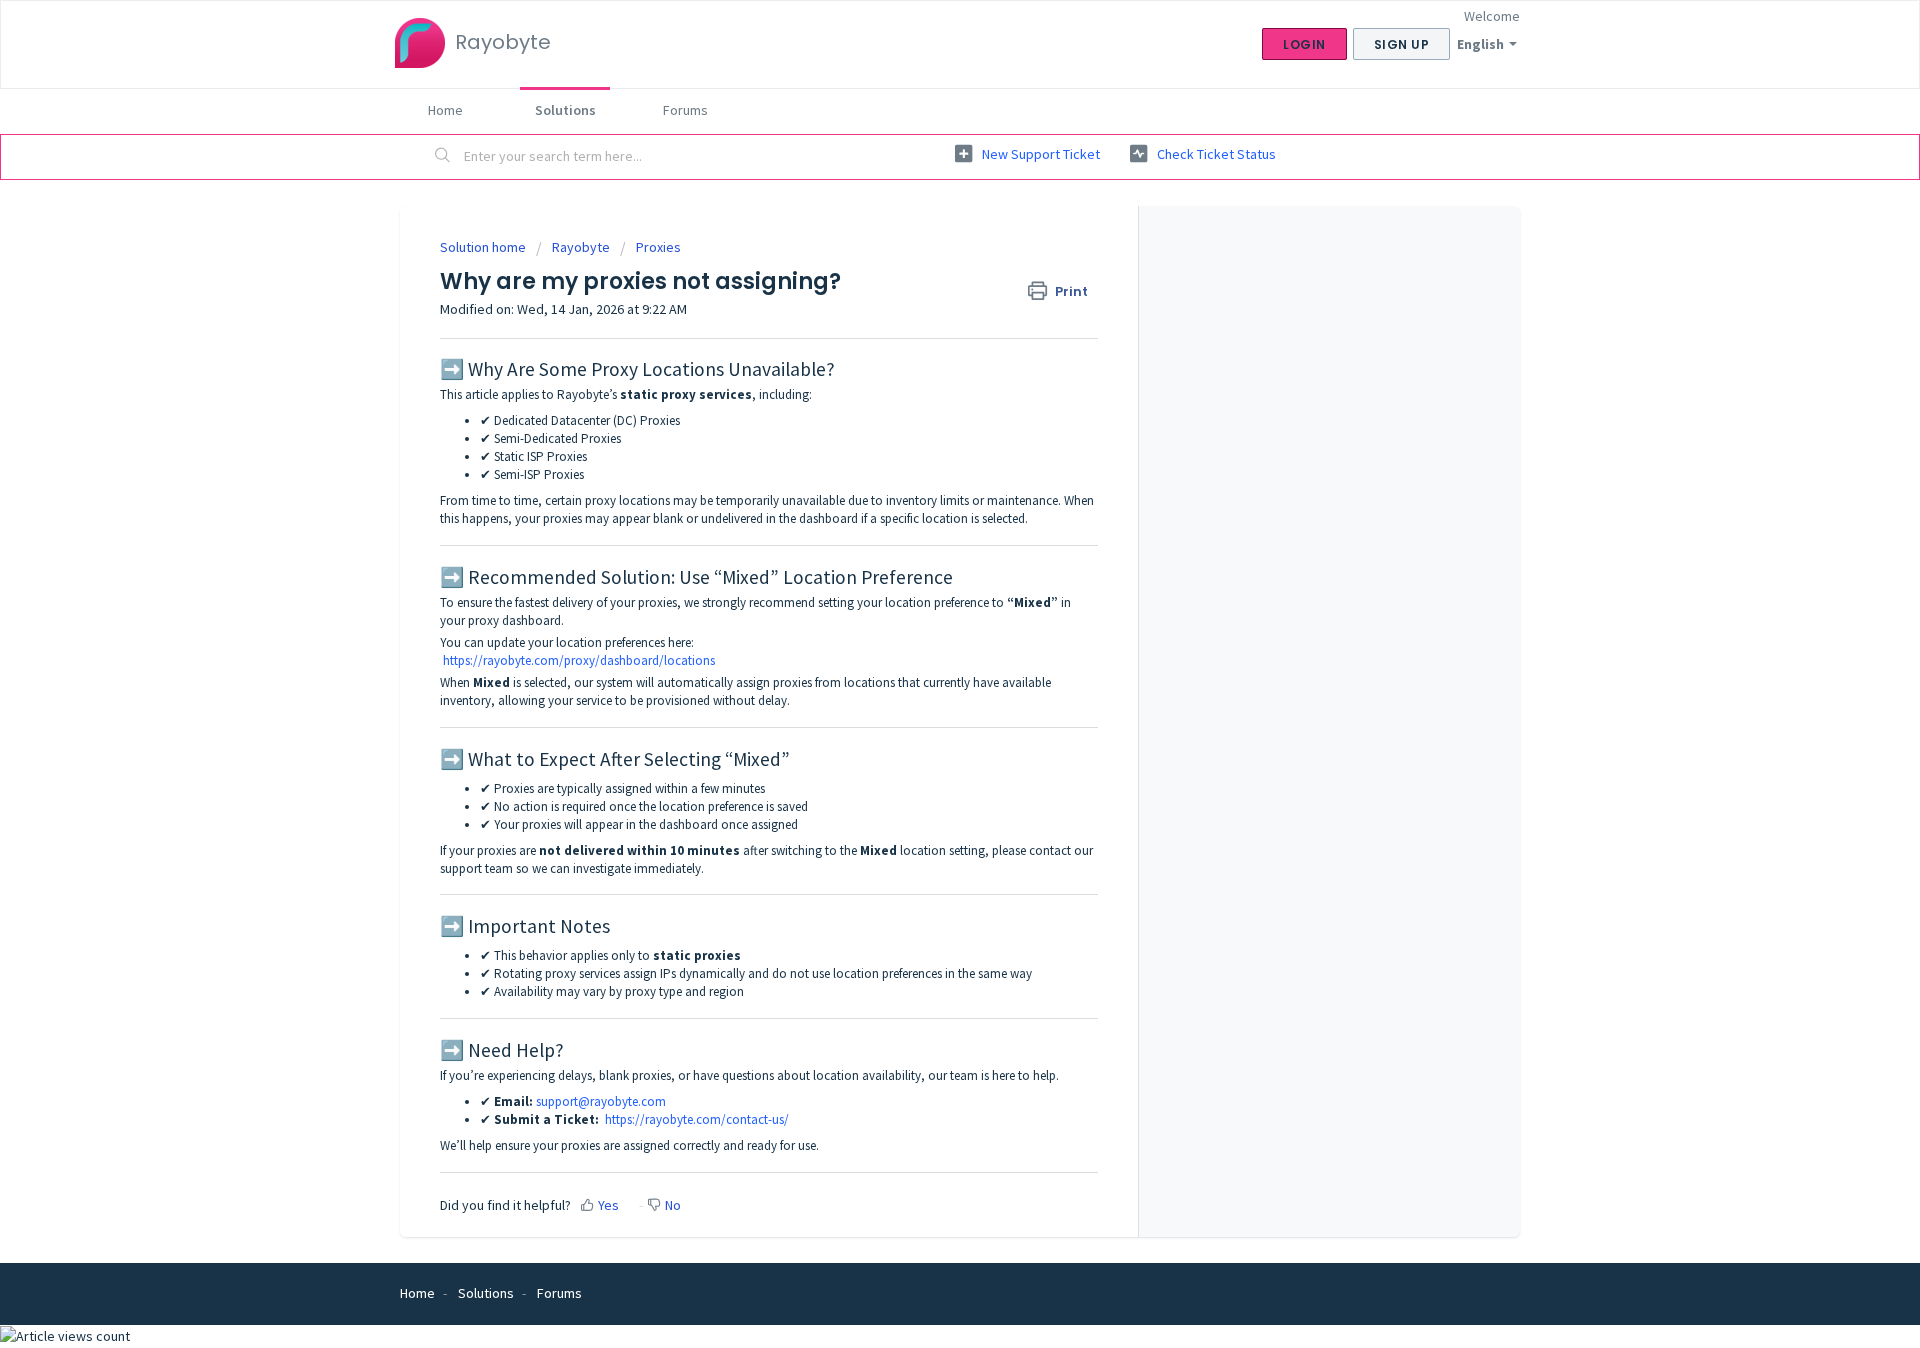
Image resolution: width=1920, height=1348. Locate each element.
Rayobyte (581, 247)
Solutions (565, 110)
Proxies (658, 247)
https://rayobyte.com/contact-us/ (697, 1119)
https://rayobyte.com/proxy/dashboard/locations (579, 660)
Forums (685, 110)
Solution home (484, 247)
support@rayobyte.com (601, 1101)
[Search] (443, 157)
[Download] (923, 416)
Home (445, 110)
